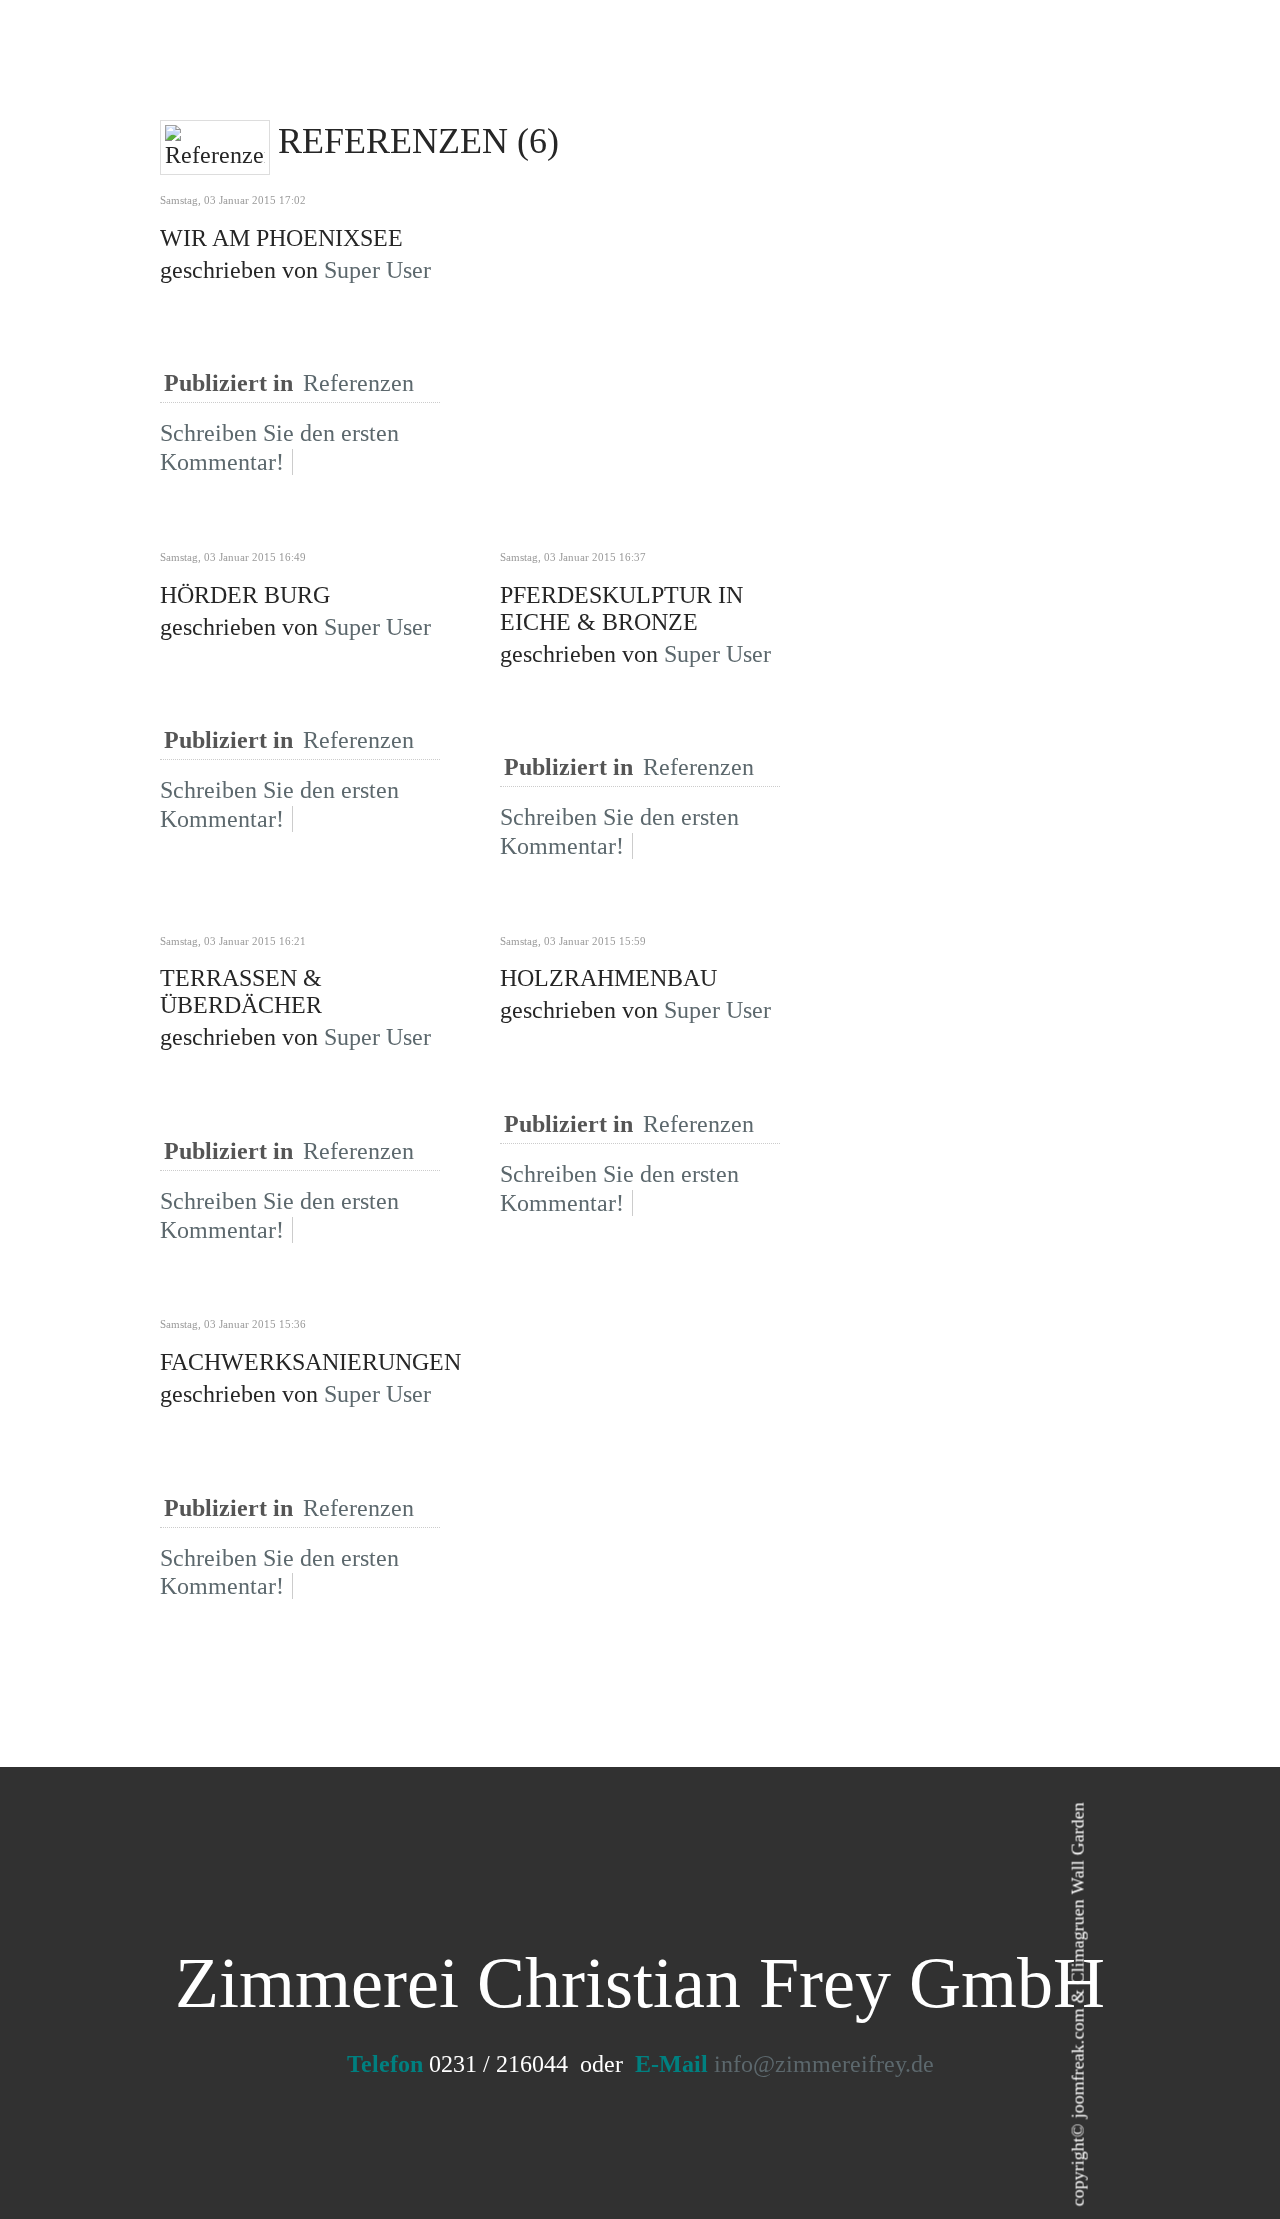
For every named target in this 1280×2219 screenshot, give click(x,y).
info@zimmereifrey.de (824, 2064)
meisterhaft (841, 78)
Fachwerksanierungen (310, 1362)
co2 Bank (709, 78)
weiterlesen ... (365, 493)
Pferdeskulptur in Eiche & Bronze (621, 608)
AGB (1076, 78)
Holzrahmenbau (608, 978)
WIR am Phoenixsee (281, 238)
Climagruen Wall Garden (1078, 1894)
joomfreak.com (1078, 2064)
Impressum (980, 78)
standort (592, 78)
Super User (377, 270)
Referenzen (358, 383)
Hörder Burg (245, 595)
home (493, 78)
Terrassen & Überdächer (241, 991)
